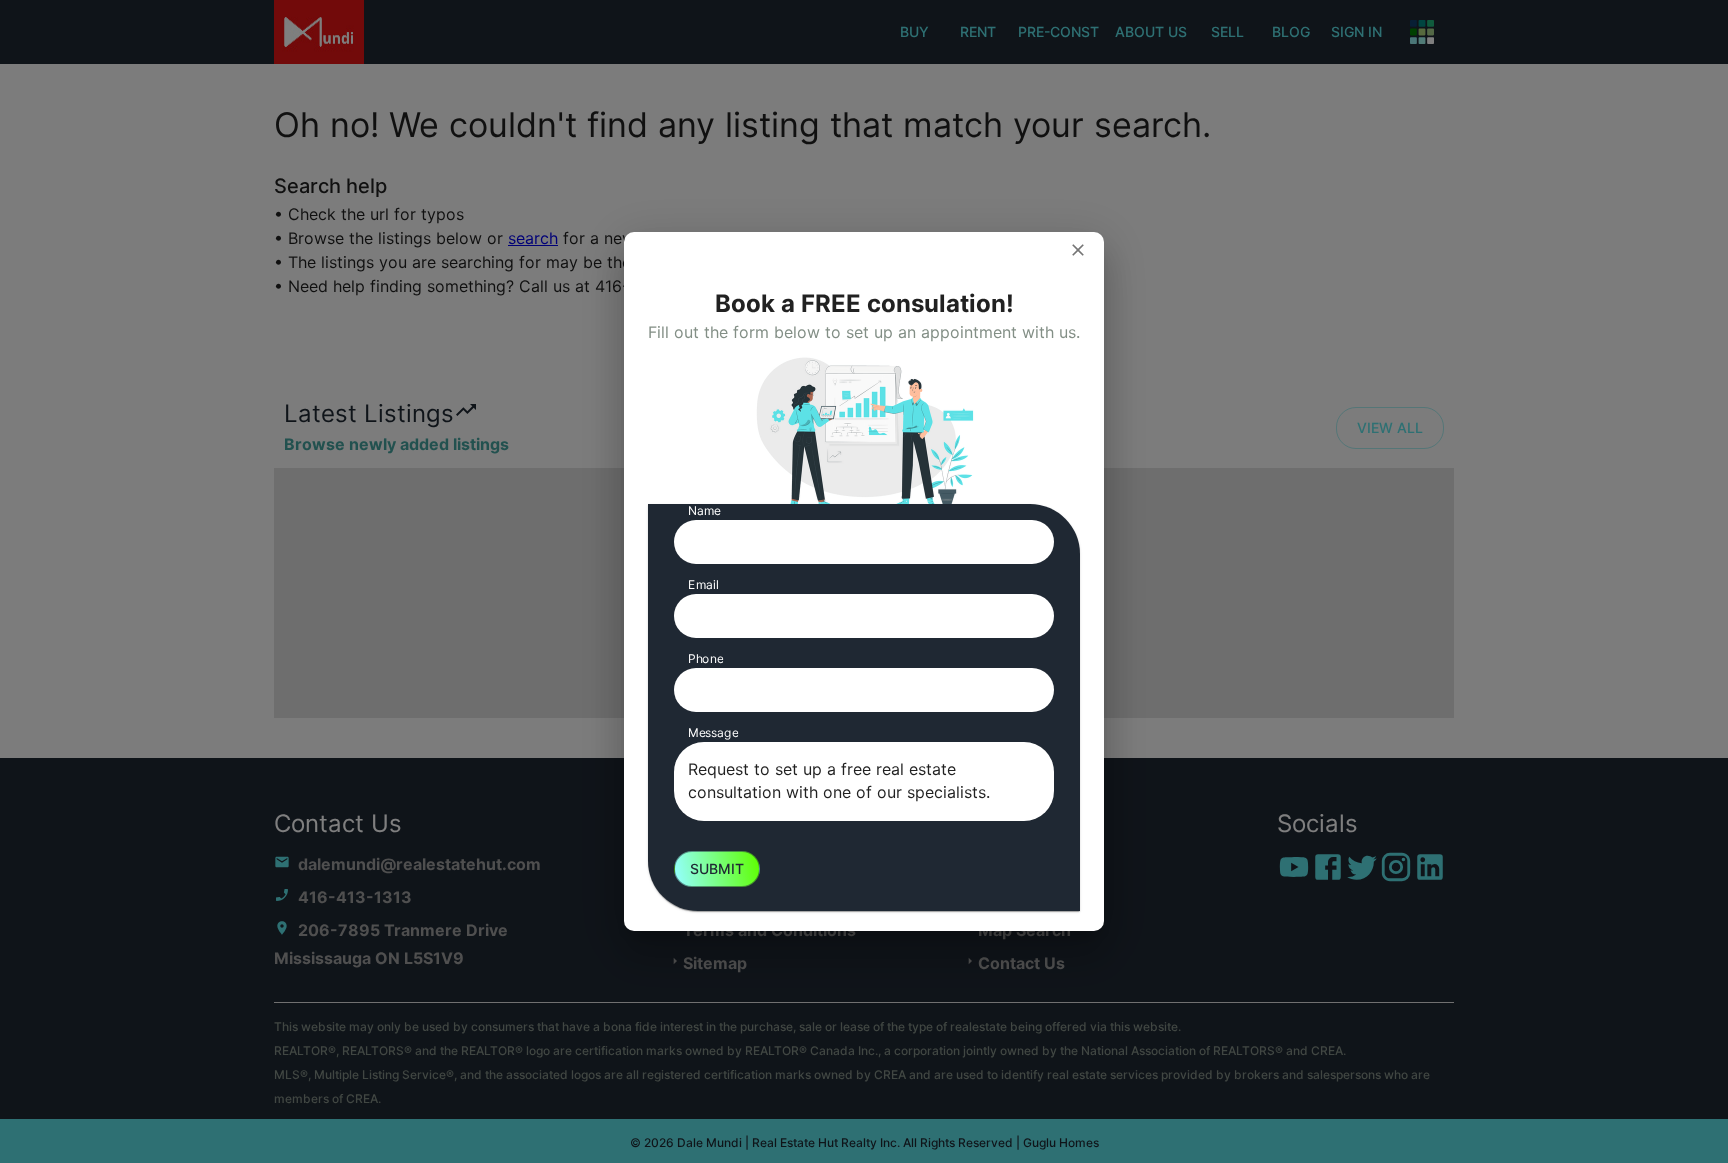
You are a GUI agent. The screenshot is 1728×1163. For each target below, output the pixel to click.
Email (703, 584)
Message (713, 732)
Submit (717, 868)
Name (704, 510)
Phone (705, 658)
